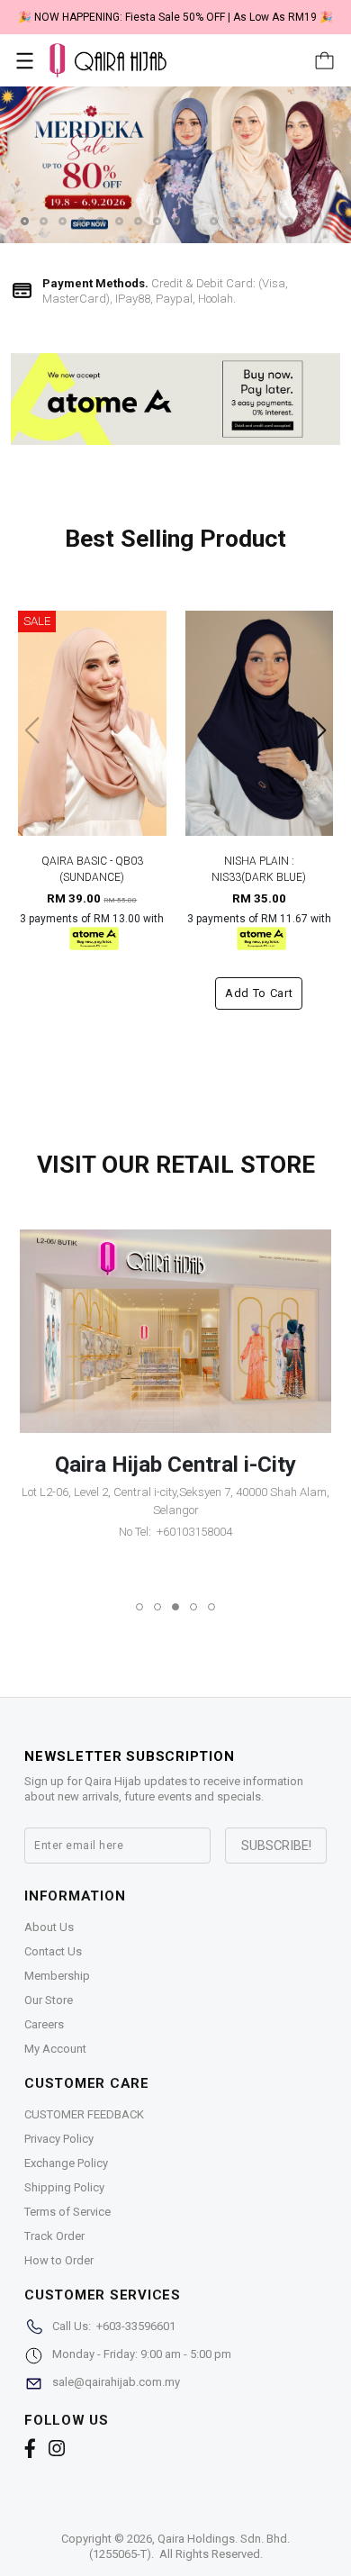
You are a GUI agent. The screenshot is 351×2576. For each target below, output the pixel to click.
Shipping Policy (64, 2187)
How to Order (59, 2260)
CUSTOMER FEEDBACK (84, 2114)
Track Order (54, 2236)
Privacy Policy (59, 2139)
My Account (55, 2049)
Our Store (49, 2000)
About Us (49, 1927)
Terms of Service (67, 2212)
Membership (57, 1976)
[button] (25, 221)
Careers (44, 2024)
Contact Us (53, 1951)
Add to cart (259, 993)
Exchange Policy (66, 2163)
